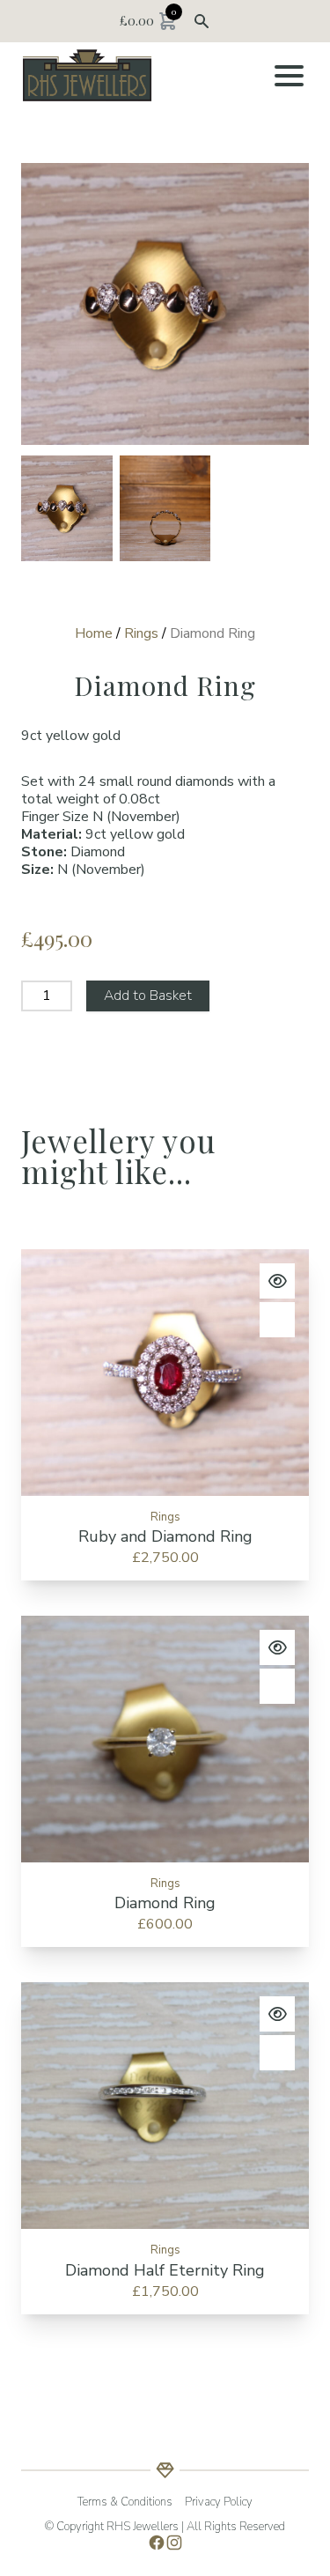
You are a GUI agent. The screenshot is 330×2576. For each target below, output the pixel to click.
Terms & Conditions (125, 2502)
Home (94, 633)
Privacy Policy (219, 2502)
